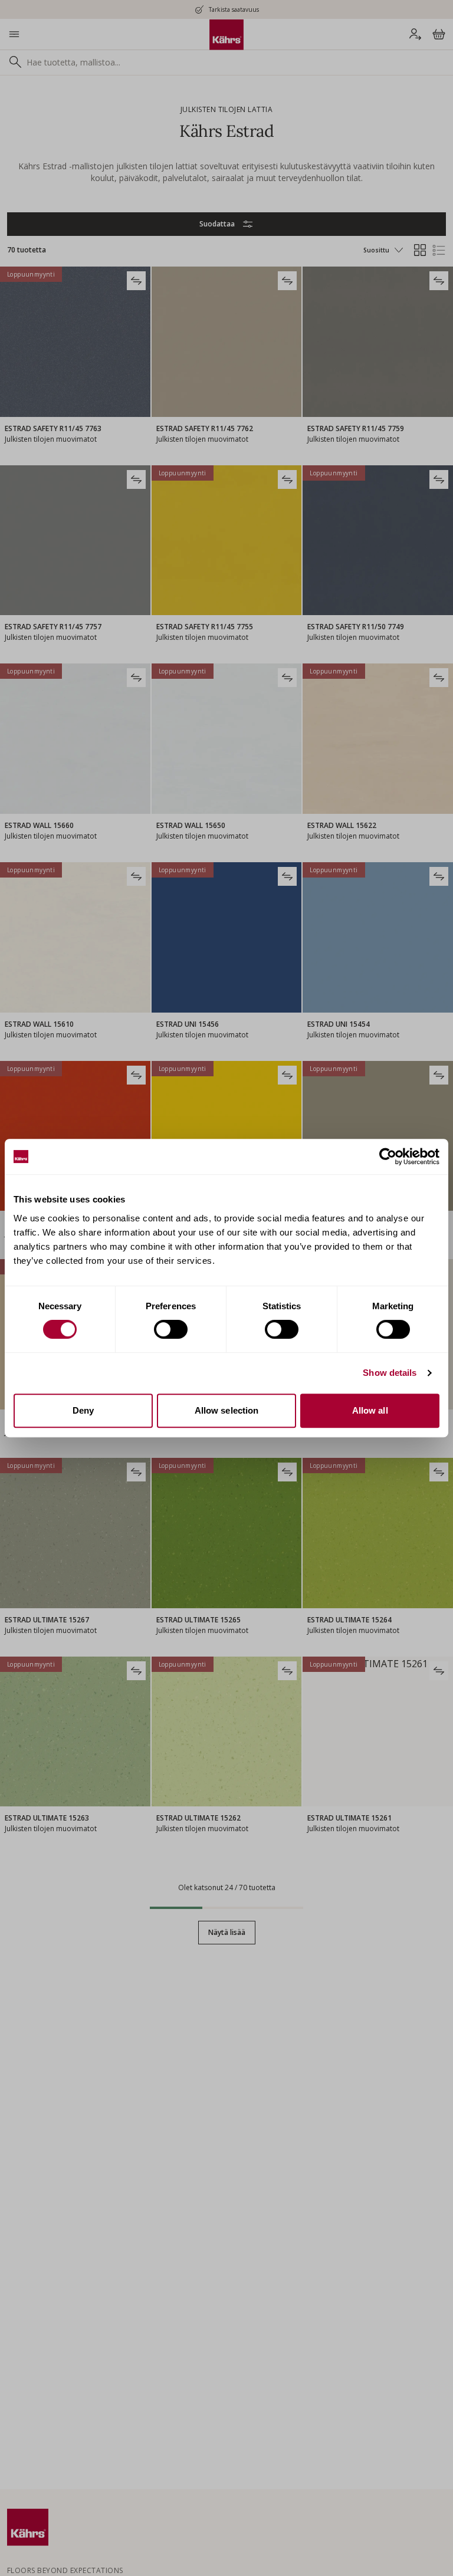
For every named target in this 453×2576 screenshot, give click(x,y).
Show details (390, 1373)
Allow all (370, 1410)
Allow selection (227, 1410)
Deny (83, 1410)
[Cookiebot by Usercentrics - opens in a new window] (388, 1156)
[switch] (171, 1329)
